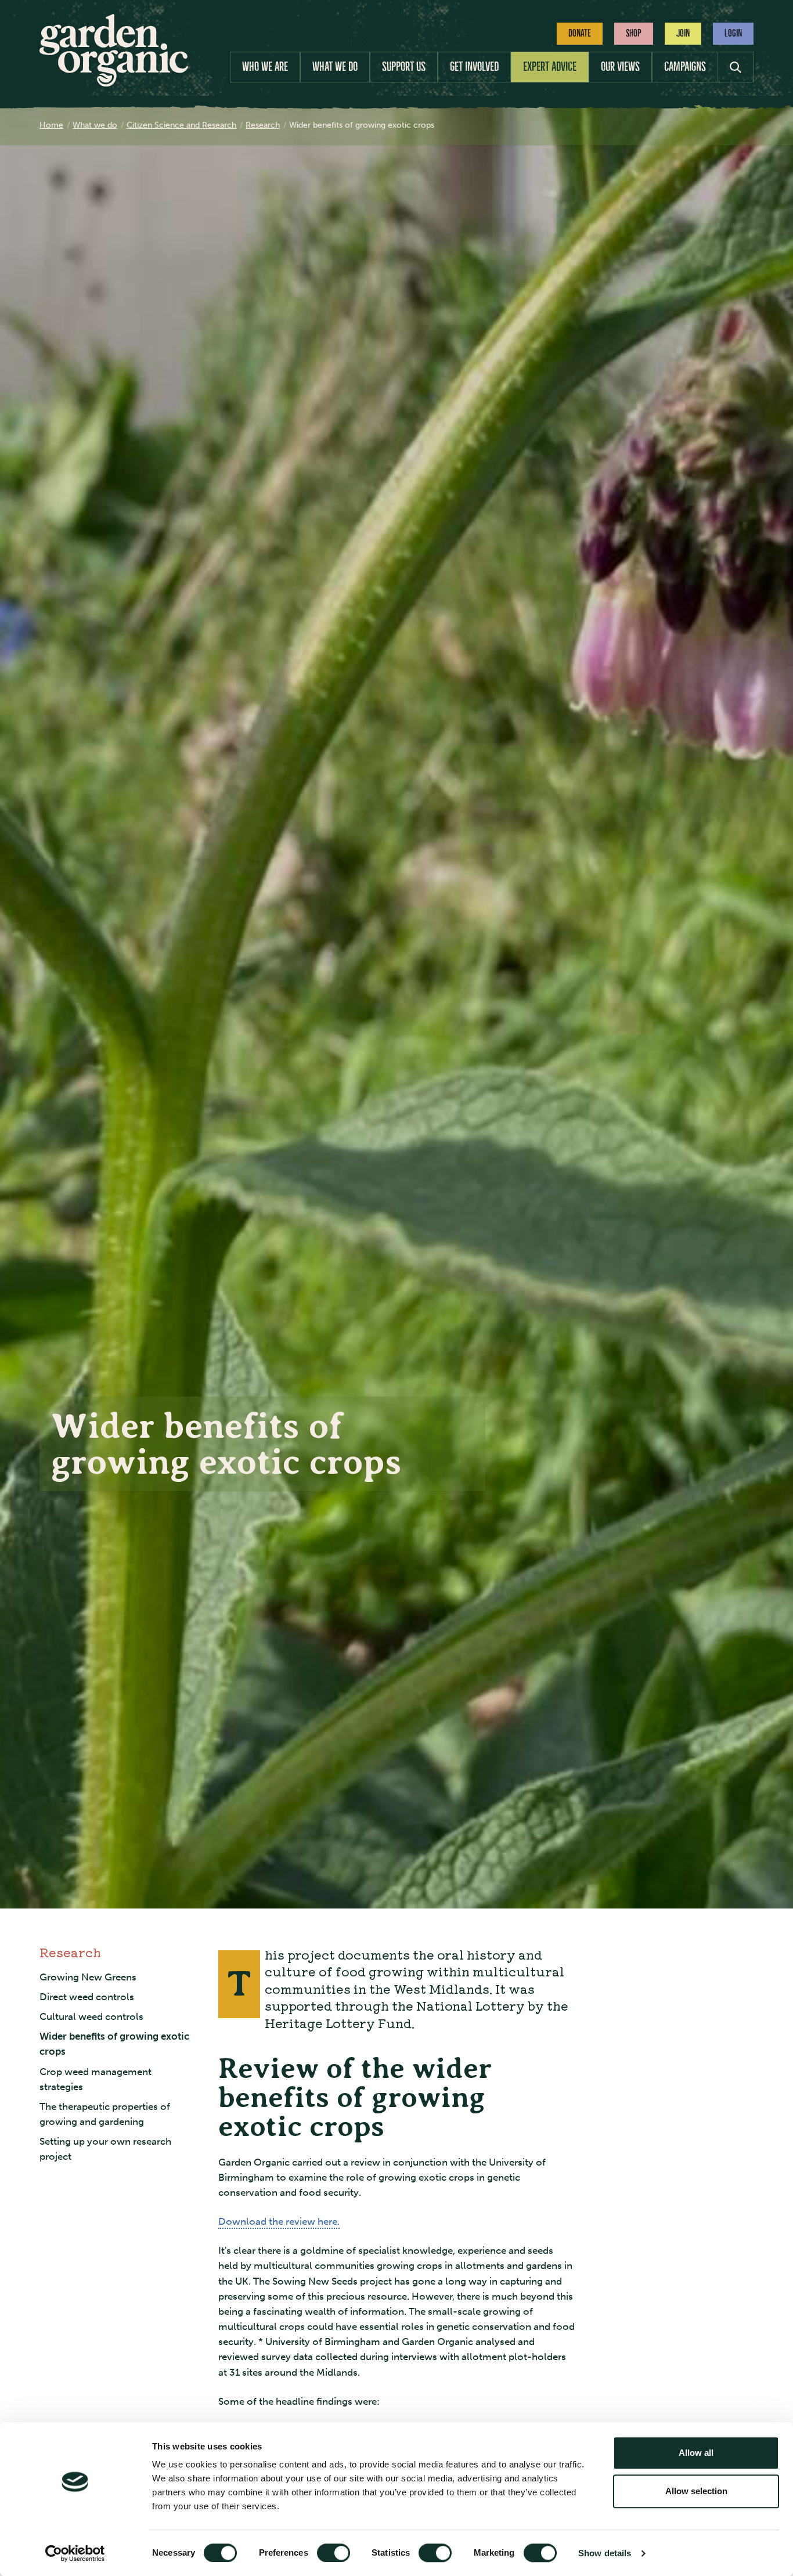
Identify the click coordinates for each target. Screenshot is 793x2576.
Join (683, 33)
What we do (335, 66)
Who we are (265, 66)
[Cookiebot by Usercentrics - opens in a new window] (75, 2553)
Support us (404, 66)
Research (70, 1952)
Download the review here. (279, 2222)
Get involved (474, 66)
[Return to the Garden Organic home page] (114, 83)
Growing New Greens (88, 1977)
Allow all (696, 2453)
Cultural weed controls (91, 2017)
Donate (580, 33)
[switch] (334, 2553)
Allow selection (696, 2491)
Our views (620, 66)
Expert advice (550, 66)
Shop (634, 33)
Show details (605, 2553)
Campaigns (685, 66)
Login (733, 33)
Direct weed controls (87, 1997)
